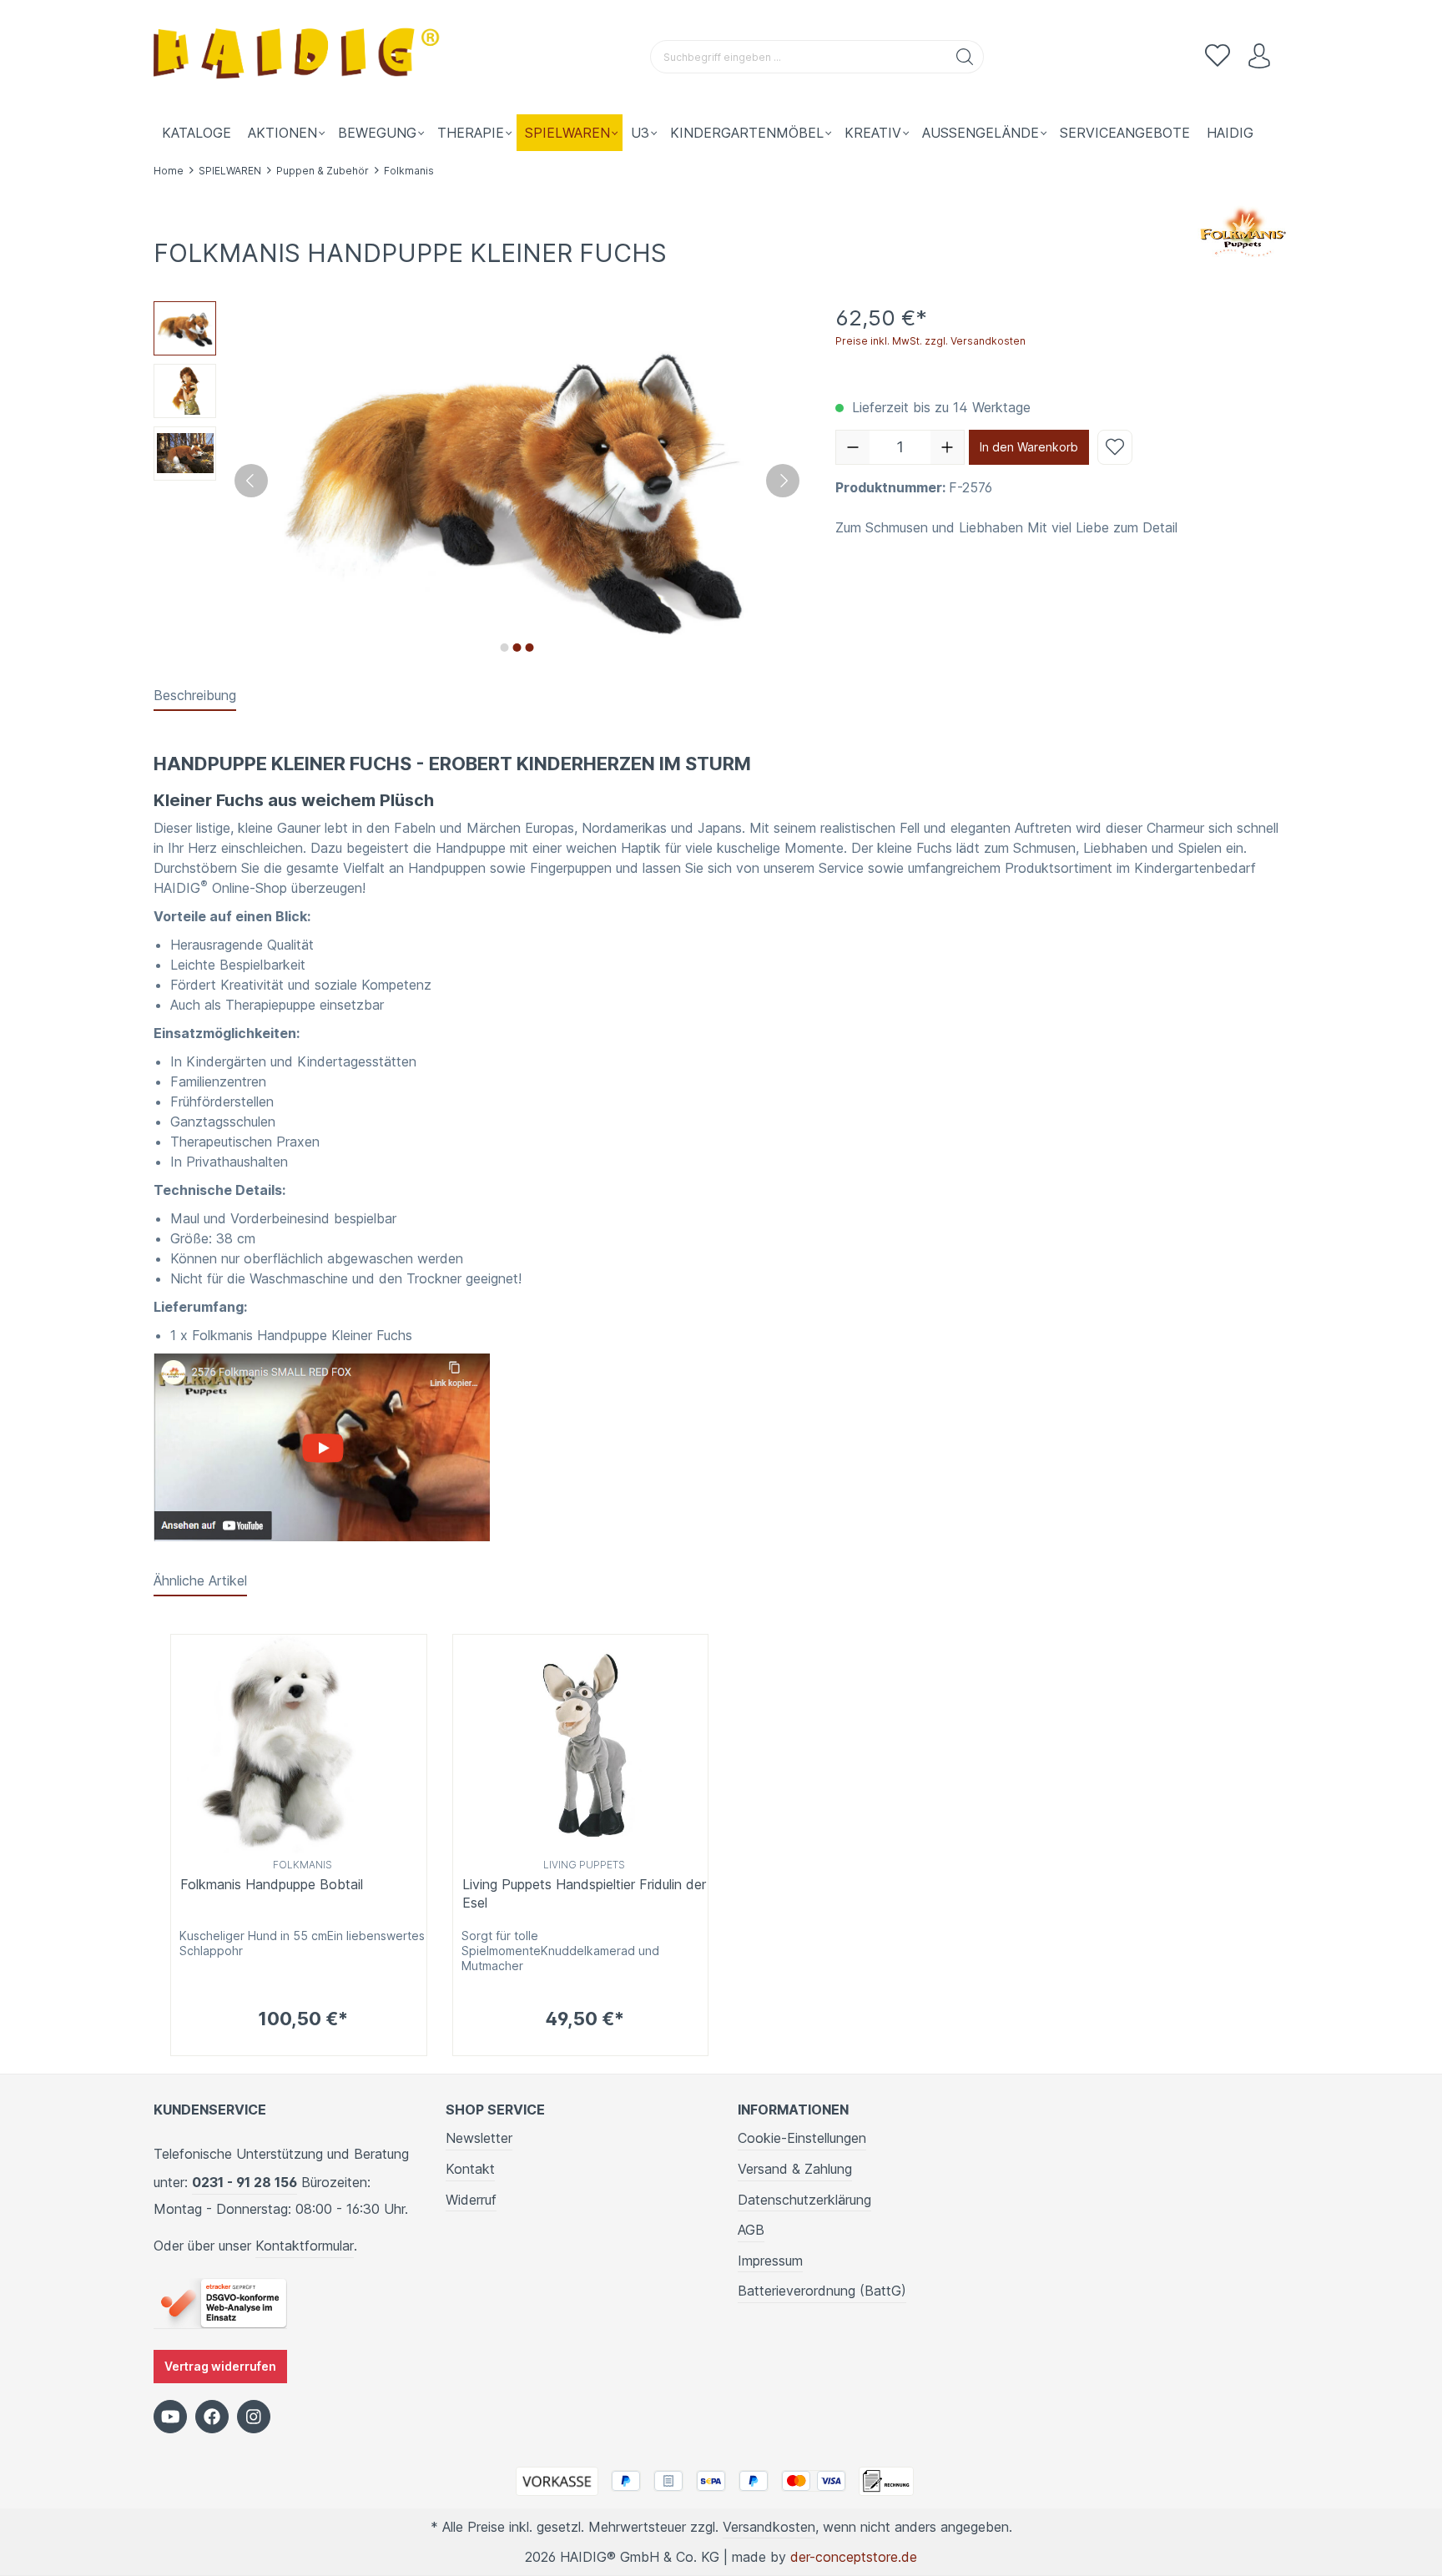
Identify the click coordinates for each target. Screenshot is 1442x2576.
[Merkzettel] (1218, 57)
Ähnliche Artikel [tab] (200, 1580)
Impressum (770, 2261)
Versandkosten (769, 2527)
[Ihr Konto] (1259, 57)
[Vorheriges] (251, 481)
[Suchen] (965, 57)
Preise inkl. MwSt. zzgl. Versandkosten (930, 341)
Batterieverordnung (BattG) (822, 2291)
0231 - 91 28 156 (245, 2182)
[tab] (195, 696)
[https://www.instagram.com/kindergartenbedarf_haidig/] (254, 2417)
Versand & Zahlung (795, 2169)
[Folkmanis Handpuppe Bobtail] (299, 1744)
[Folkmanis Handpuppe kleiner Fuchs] (322, 1446)
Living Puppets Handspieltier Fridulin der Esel (584, 1893)
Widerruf (471, 2200)
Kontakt (470, 2169)
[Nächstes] (783, 481)
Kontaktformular (305, 2246)
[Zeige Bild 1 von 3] (504, 648)
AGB (751, 2230)
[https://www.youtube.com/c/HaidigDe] (170, 2417)
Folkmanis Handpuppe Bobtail (272, 1884)
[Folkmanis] (1243, 230)
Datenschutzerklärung (804, 2200)
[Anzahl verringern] (853, 447)
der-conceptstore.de (854, 2557)
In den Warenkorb (1029, 447)
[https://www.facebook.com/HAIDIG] (212, 2417)
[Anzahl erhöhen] (947, 447)
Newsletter (479, 2138)
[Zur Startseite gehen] (300, 57)
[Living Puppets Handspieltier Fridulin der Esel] (581, 1744)
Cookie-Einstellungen (802, 2138)
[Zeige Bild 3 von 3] (529, 648)
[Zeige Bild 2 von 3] (517, 648)
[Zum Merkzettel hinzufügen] (1115, 447)
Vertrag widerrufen (220, 2366)
